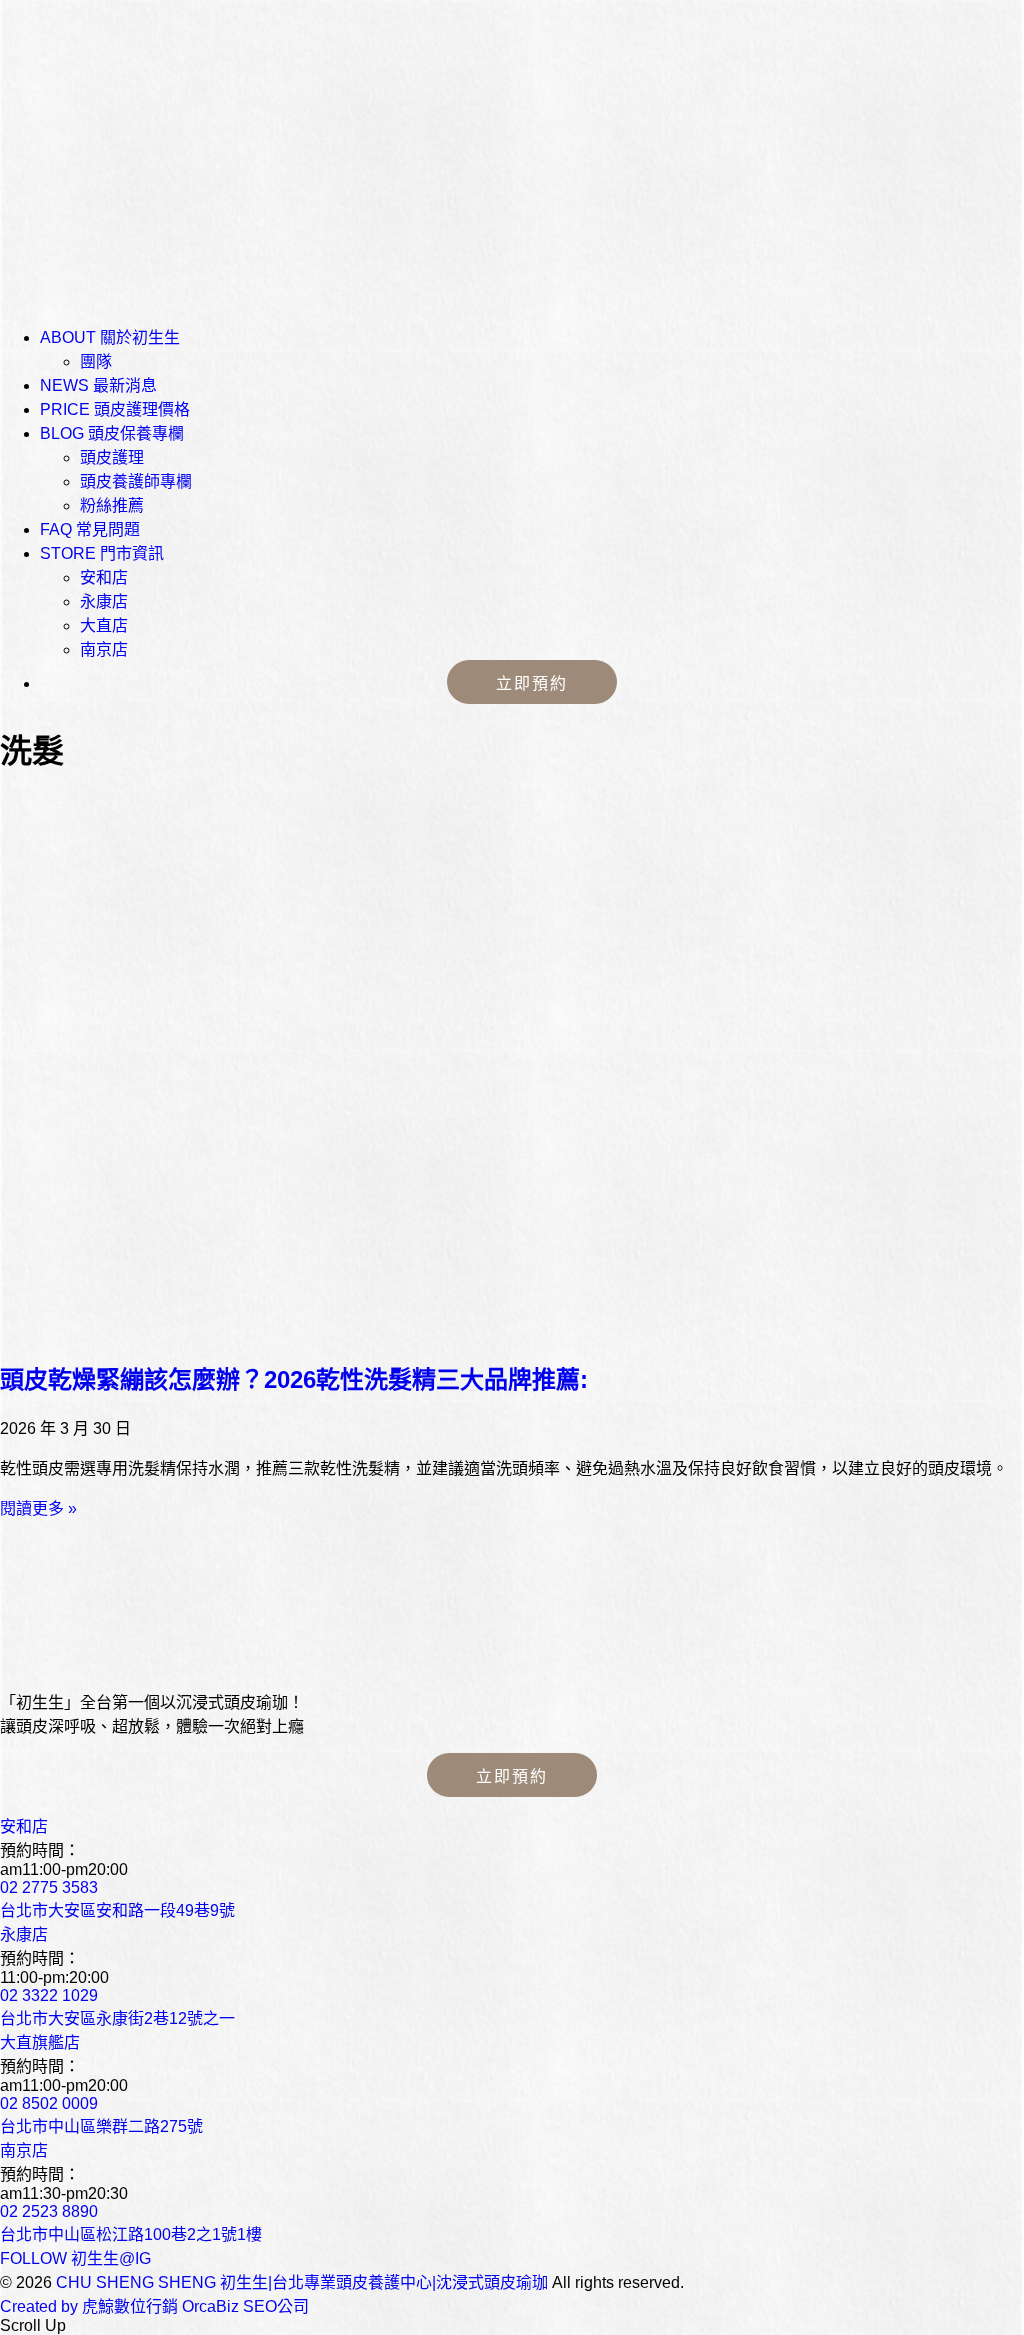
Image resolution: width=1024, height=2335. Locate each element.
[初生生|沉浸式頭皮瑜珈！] (150, 1663)
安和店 (104, 577)
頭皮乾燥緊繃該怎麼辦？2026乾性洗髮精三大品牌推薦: (294, 1379)
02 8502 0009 (49, 2103)
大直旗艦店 (40, 2042)
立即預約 (532, 683)
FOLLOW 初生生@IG (75, 2258)
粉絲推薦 (112, 505)
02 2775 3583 (49, 1887)
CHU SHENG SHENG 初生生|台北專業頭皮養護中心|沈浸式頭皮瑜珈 (302, 2282)
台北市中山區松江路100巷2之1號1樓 (131, 2234)
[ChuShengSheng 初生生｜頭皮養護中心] (150, 144)
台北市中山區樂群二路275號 (101, 2126)
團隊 (96, 361)
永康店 (104, 601)
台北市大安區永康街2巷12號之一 (117, 2018)
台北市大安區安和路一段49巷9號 (117, 1910)
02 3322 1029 (49, 1995)
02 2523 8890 (49, 2211)
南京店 (104, 649)
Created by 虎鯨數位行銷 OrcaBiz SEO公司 (154, 2306)
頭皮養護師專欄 (136, 481)
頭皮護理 (112, 457)
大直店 (104, 625)
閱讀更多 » (38, 1508)
